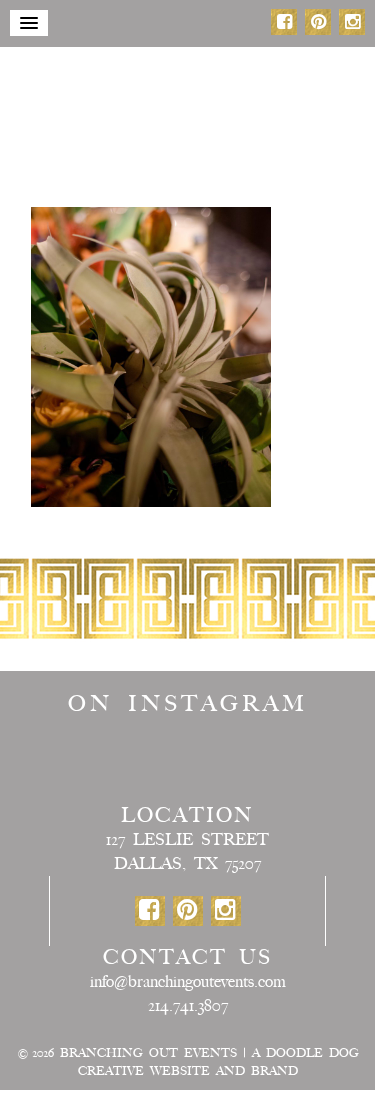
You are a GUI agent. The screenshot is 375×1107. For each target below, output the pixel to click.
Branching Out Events (148, 1053)
